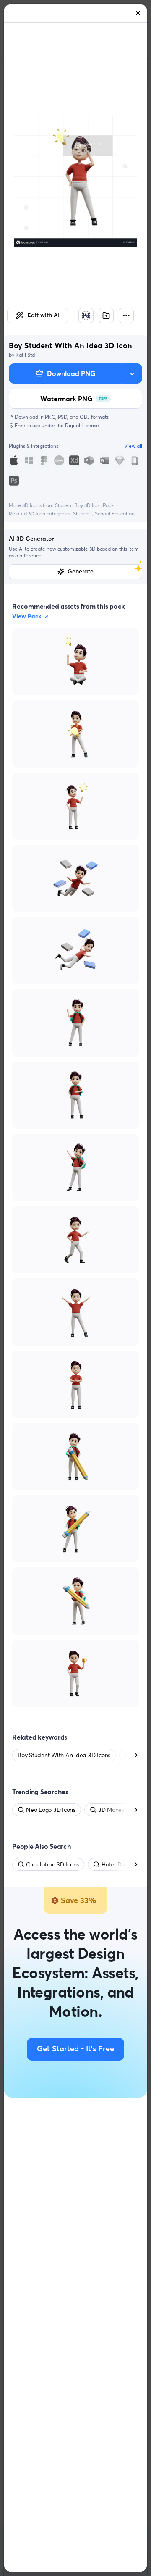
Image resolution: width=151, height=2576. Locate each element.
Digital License (82, 425)
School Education (115, 514)
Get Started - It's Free (75, 2049)
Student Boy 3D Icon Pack (84, 505)
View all (133, 446)
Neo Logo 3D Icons (51, 1810)
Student (83, 514)
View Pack (27, 616)
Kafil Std (25, 355)
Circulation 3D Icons (52, 1864)
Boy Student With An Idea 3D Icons (64, 1755)
